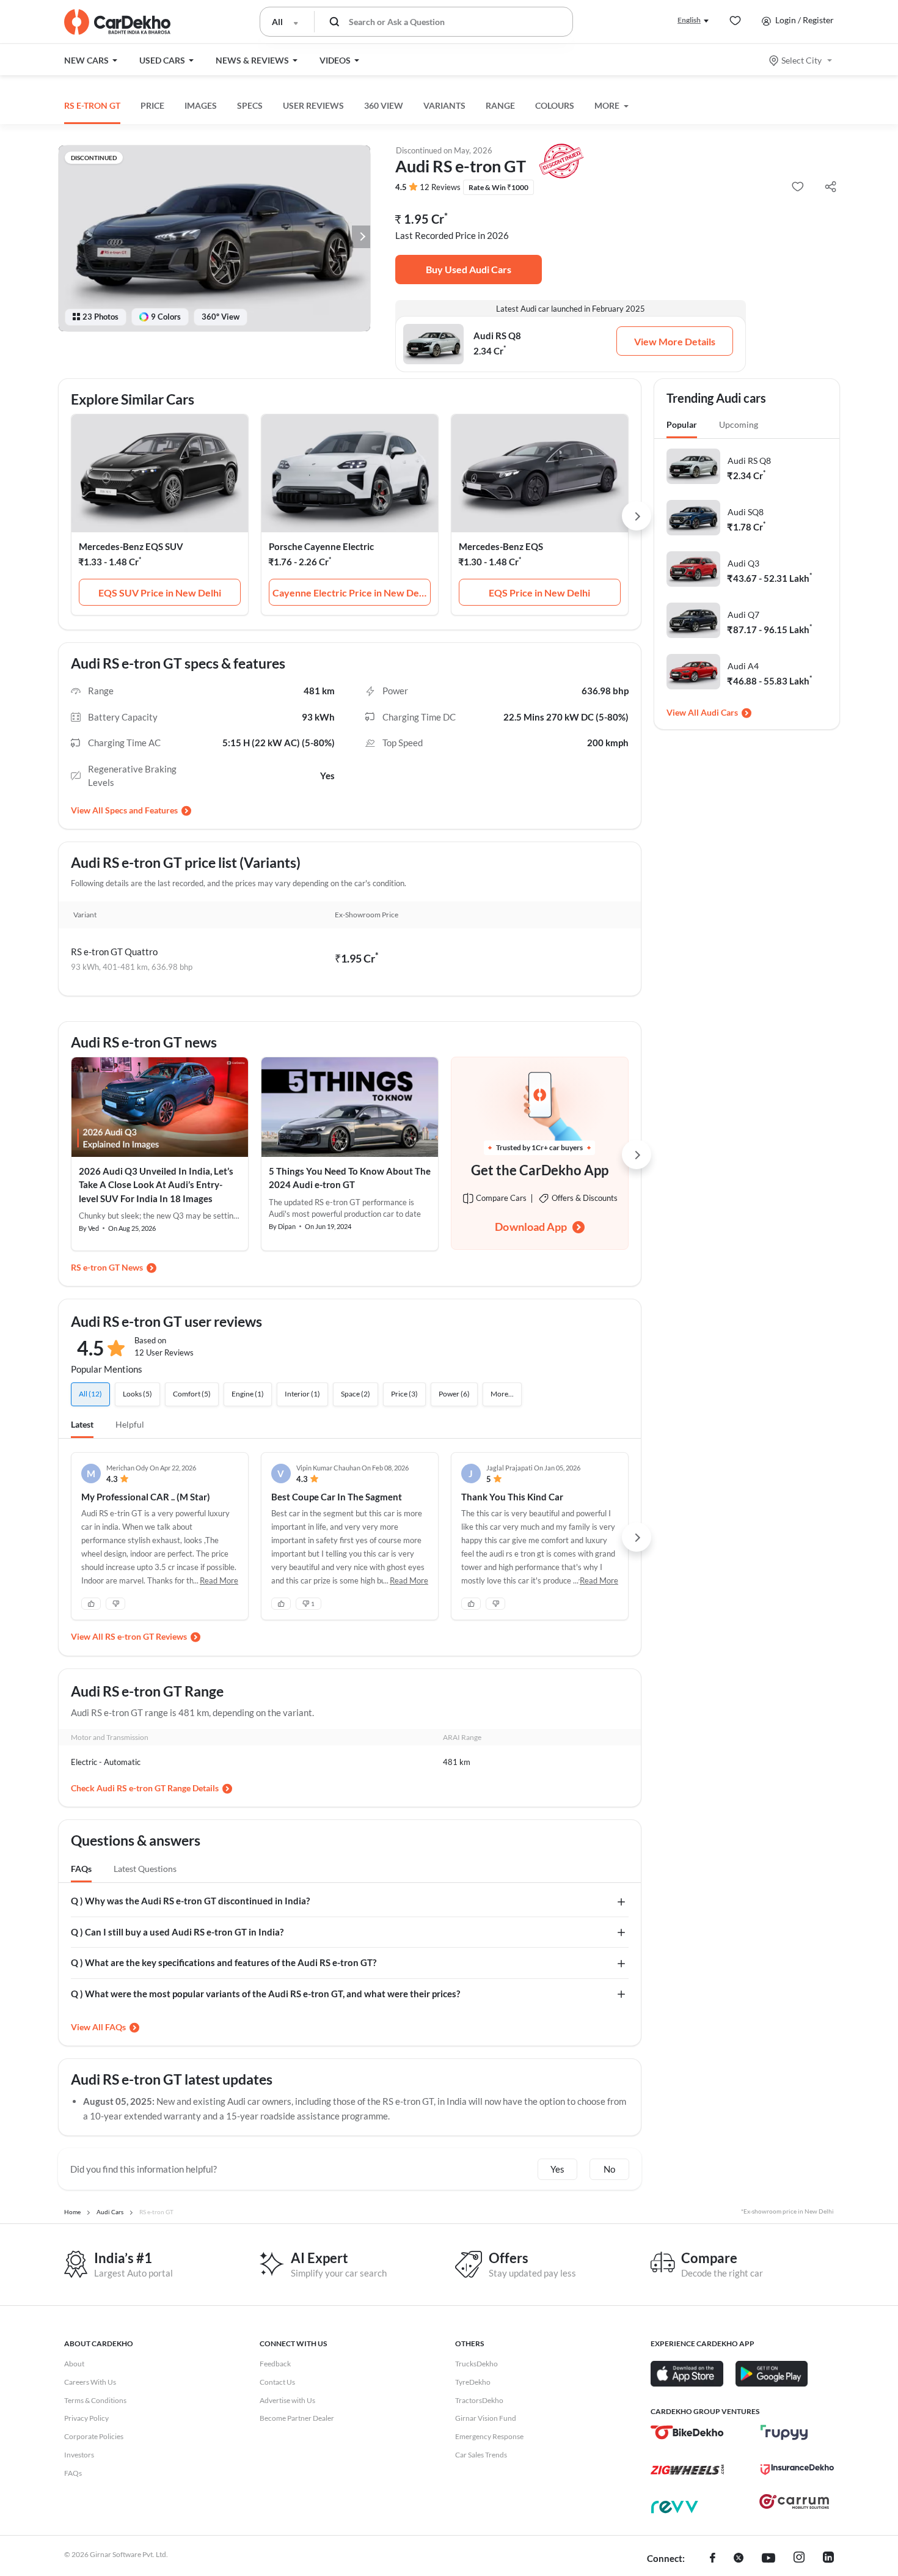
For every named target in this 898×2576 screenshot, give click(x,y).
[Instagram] (799, 2559)
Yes (557, 2169)
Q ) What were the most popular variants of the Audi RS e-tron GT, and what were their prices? (265, 1994)
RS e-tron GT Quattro (114, 952)
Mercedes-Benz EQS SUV (131, 546)
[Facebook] (713, 2559)
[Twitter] (739, 2559)
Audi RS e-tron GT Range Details (158, 1788)
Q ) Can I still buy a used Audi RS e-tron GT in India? (177, 1932)
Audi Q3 (743, 563)
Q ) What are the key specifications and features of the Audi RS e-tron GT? (224, 1962)
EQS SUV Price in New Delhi (160, 593)
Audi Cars (719, 712)
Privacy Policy (86, 2418)
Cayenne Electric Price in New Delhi (351, 593)
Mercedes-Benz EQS (501, 546)
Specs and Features (141, 810)
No (609, 2169)
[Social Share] (830, 187)
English (689, 20)
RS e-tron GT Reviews (146, 1636)
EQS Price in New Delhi (539, 593)
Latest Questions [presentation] (145, 1869)
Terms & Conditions (95, 2400)
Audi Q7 (743, 615)
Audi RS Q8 (749, 461)
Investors (79, 2455)
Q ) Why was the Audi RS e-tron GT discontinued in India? (190, 1901)
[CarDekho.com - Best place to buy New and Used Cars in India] (117, 22)
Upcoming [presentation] (739, 424)
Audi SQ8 (746, 512)
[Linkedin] (828, 2559)
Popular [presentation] (682, 424)
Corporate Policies (94, 2436)
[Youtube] (768, 2559)
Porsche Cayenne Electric (321, 546)
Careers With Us (90, 2382)
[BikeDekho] (687, 2432)
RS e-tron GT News (107, 1267)
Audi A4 (743, 666)
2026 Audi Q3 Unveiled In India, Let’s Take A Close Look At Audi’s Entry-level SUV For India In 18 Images (156, 1185)
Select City (801, 60)
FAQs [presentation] (81, 1869)
